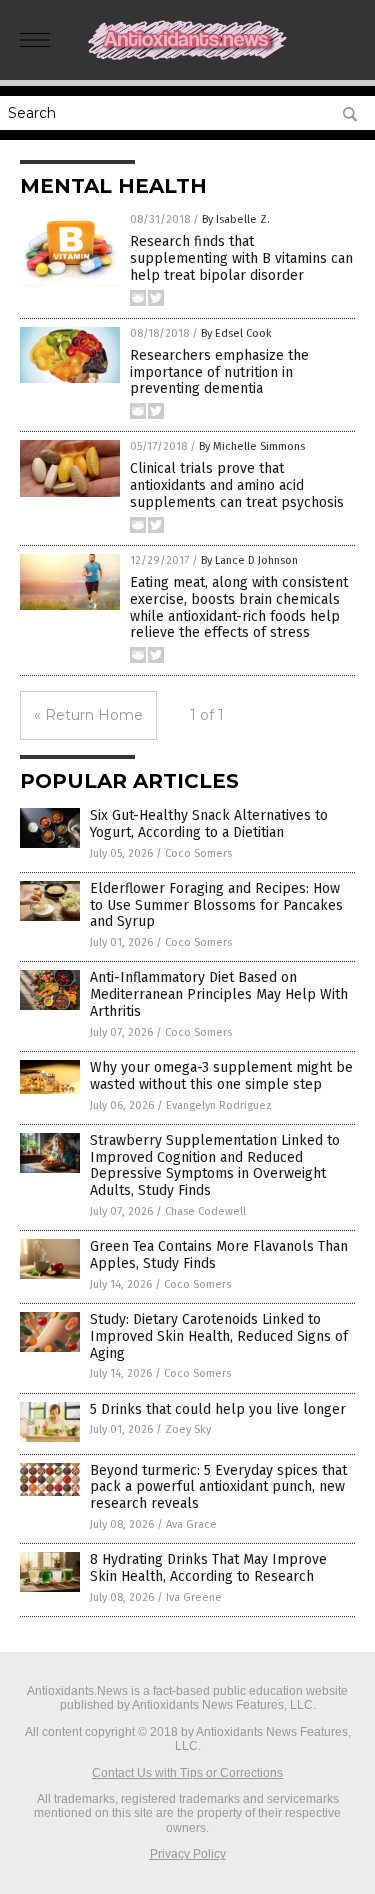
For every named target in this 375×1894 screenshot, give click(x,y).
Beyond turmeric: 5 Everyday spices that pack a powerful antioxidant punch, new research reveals (218, 1487)
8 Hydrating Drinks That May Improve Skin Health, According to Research (208, 1568)
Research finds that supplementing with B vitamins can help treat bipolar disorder (241, 258)
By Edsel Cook (236, 333)
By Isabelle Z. (236, 219)
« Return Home (88, 715)
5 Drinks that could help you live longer (218, 1409)
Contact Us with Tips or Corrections (187, 1773)
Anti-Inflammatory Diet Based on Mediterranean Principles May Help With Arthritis (219, 994)
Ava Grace (191, 1524)
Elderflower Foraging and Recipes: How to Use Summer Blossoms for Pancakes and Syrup (216, 905)
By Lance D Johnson (249, 560)
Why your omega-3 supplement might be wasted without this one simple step (221, 1076)
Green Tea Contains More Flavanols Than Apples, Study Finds (219, 1255)
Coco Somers (198, 853)
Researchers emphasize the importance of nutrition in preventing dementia (219, 372)
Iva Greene (194, 1597)
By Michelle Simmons (252, 446)
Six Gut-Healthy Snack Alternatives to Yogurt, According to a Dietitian (209, 824)
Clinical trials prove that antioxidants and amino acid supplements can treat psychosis (237, 485)
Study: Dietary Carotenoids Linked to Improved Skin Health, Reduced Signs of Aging (219, 1336)
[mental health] (188, 56)
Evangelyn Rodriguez (219, 1105)
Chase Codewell (205, 1211)
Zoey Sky (188, 1429)
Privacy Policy (188, 1854)
